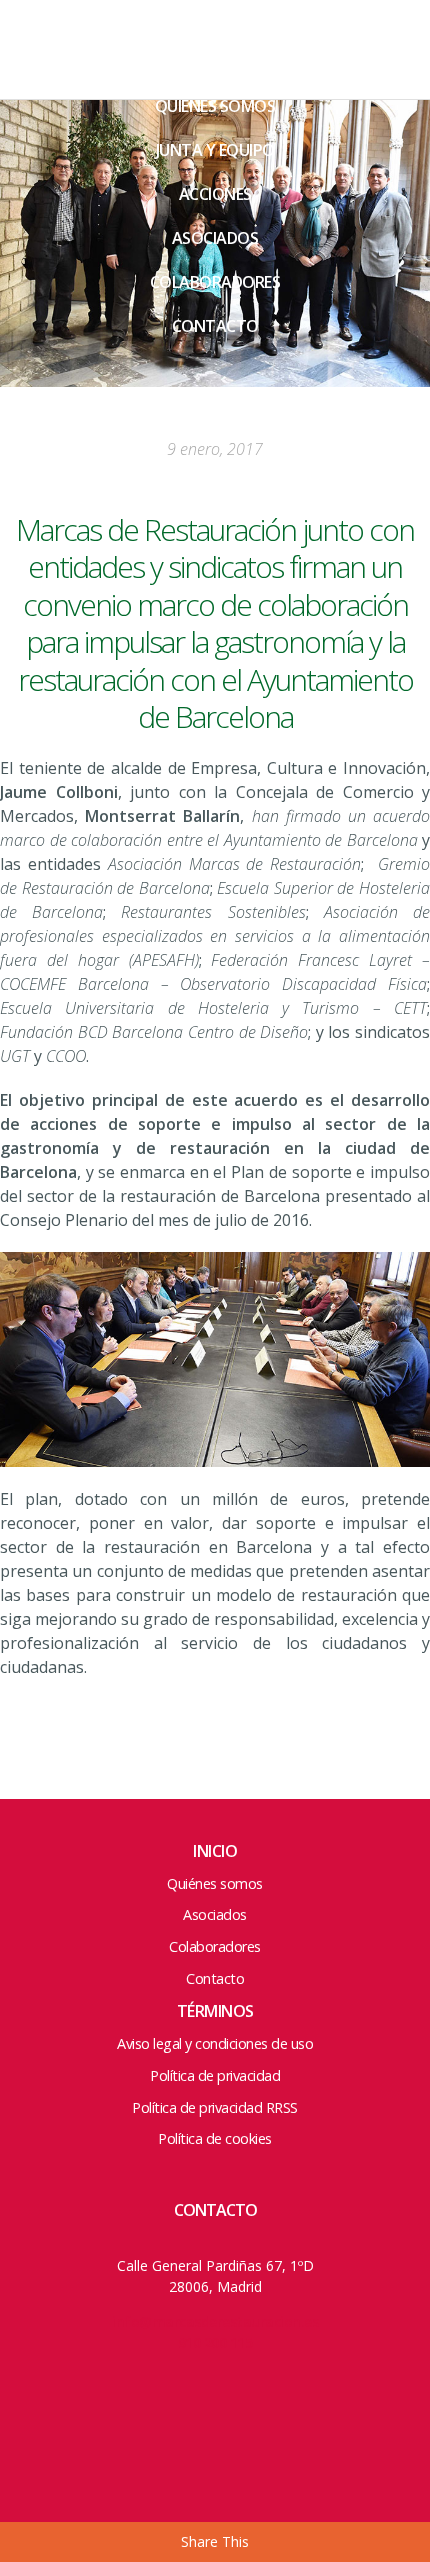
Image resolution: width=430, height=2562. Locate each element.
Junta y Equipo (215, 150)
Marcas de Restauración (110, 65)
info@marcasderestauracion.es (215, 2321)
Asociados (215, 238)
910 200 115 (215, 2342)
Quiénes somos (215, 1883)
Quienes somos (215, 106)
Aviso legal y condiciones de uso (215, 2043)
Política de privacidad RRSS (215, 2107)
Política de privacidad (215, 2075)
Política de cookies (215, 2138)
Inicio (215, 1851)
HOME (215, 62)
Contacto (215, 326)
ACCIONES (215, 194)
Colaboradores (215, 282)
